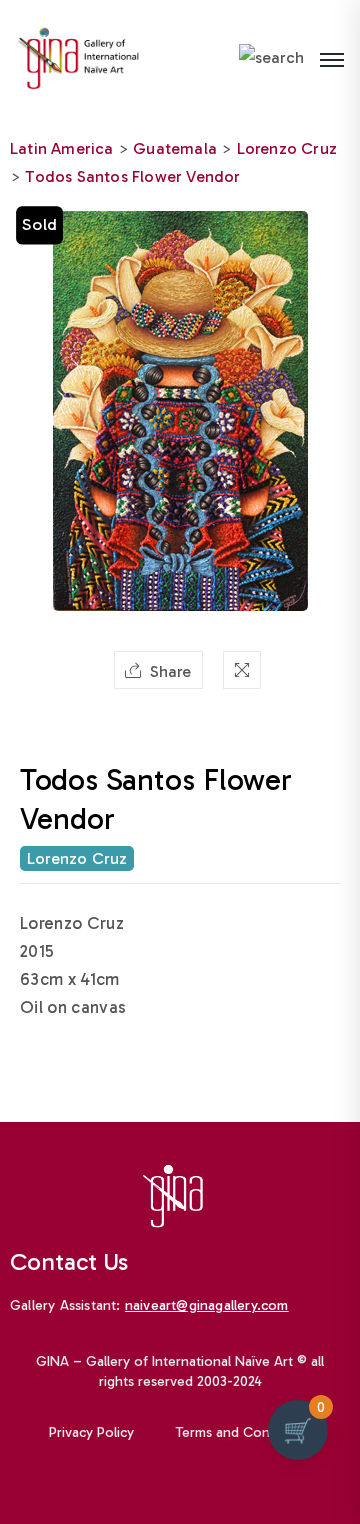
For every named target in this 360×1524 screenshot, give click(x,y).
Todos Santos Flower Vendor (132, 176)
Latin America (62, 148)
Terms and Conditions (244, 1432)
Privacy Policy (91, 1432)
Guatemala (175, 148)
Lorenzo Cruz (287, 148)
